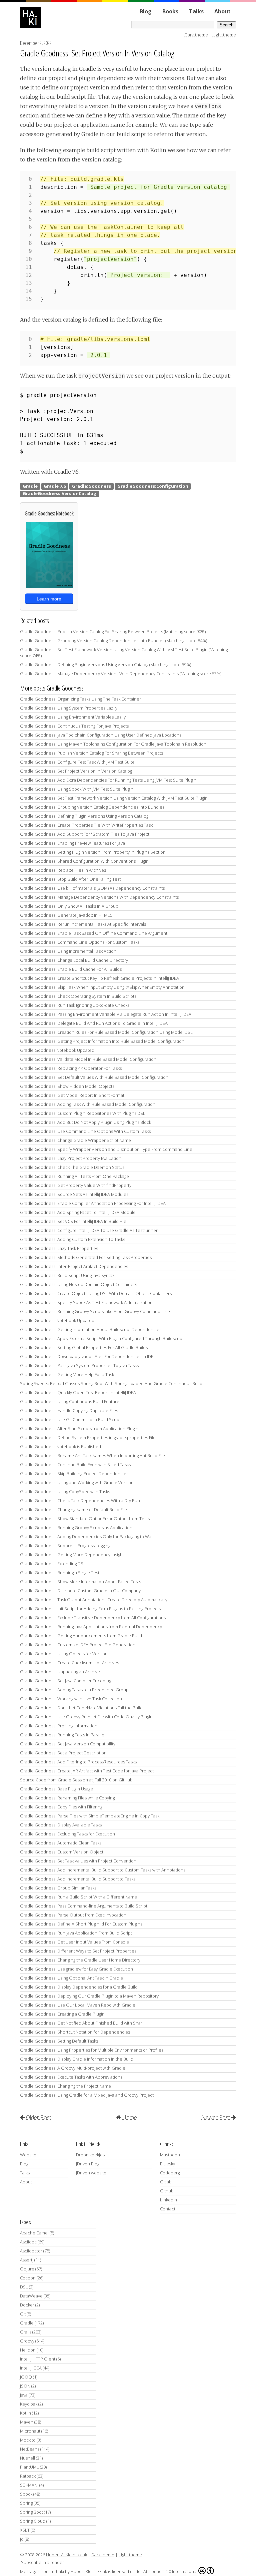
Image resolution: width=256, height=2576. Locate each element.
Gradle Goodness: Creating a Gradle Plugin (62, 2014)
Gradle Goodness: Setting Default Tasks (59, 2041)
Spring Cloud (33, 2521)
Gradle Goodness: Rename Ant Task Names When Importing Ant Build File (92, 1455)
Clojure (27, 2269)
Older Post (39, 2117)
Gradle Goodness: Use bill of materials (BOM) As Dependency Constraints (92, 888)
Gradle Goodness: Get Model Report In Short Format (72, 1095)
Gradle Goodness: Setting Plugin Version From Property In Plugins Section (93, 852)
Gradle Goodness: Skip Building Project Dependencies (74, 1473)
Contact (168, 2209)
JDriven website (91, 2173)
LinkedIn (168, 2200)
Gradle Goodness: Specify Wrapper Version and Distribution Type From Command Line (106, 1149)
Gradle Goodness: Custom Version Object (62, 1852)
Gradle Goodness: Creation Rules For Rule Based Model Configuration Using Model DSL (106, 1032)
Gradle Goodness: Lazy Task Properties (59, 1248)
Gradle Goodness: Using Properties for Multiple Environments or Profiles (92, 2050)
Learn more (49, 599)
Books (170, 11)
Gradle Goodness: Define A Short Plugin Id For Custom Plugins (81, 1924)
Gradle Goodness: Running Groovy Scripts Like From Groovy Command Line (95, 1311)
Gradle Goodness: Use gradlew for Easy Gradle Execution (76, 1969)
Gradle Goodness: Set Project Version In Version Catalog (97, 53)
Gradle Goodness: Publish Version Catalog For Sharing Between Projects (91, 753)
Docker (27, 2305)
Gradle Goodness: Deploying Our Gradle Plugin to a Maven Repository (89, 1996)
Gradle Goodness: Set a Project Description (63, 1753)
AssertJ (27, 2260)
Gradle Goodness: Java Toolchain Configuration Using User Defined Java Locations (101, 735)
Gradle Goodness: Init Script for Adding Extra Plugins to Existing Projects (90, 1609)
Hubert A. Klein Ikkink (66, 2555)
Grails (26, 2332)
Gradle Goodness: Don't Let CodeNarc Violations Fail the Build (81, 1708)
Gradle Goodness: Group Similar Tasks (58, 1888)
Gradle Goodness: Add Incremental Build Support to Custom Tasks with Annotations (103, 1870)
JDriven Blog (88, 2164)
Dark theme (196, 35)
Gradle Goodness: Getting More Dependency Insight (72, 1555)
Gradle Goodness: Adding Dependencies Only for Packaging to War (86, 1537)
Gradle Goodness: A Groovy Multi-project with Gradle (73, 2068)
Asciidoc (28, 2242)
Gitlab (166, 2182)
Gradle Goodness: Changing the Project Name (65, 2086)
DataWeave (31, 2296)
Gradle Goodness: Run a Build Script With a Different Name (78, 1897)
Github (167, 2191)
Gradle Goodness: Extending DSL (53, 1564)
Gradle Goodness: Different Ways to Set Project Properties (78, 1951)
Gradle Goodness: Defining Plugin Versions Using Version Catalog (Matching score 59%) (105, 665)
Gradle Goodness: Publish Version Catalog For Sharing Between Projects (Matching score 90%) (113, 631)
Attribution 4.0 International (170, 2571)
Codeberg (170, 2173)
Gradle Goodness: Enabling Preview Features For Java (72, 843)
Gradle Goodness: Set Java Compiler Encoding (65, 1681)
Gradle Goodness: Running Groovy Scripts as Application (76, 1528)
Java (24, 2395)
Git (23, 2314)
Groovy (27, 2341)
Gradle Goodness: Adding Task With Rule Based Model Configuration (88, 1104)
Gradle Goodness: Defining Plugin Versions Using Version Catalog (84, 816)
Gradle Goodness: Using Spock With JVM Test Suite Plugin (77, 789)
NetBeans (30, 2449)
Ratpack (28, 2476)
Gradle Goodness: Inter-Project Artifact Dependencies (74, 1266)
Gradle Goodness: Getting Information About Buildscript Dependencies (91, 1329)
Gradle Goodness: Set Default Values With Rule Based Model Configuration (94, 1077)
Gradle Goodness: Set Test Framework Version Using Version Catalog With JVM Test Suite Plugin (114, 798)
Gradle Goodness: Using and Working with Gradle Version (77, 1482)
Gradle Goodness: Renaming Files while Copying (67, 1798)
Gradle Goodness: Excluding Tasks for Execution (67, 1834)
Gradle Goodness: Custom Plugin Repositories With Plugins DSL (83, 1113)
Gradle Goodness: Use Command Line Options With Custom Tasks (85, 1131)
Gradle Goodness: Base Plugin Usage (56, 1789)
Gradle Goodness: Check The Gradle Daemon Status (72, 1167)
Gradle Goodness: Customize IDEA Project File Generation (78, 1645)
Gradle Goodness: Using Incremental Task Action (68, 951)
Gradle (30, 486)
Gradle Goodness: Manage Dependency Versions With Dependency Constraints (99, 897)
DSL (24, 2287)
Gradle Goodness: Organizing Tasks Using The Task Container (80, 699)
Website (28, 2155)
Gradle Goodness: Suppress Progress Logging (65, 1546)
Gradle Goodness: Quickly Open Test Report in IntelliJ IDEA (78, 1392)
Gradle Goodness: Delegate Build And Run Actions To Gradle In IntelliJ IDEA (94, 1023)
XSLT (25, 2530)
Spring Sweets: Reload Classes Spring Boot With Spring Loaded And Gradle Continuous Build (111, 1383)
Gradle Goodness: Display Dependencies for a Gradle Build (79, 1987)
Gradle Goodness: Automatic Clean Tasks (61, 1843)
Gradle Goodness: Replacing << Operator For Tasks (71, 1068)
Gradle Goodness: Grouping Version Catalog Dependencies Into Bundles (92, 807)
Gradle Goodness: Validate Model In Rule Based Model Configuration (88, 1059)
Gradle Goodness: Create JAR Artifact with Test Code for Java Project (87, 1771)
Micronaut (30, 2431)
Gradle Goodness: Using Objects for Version (64, 1654)
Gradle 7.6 (55, 486)
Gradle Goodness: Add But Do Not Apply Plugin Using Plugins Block (85, 1122)
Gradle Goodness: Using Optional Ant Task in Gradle (71, 1978)
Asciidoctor (31, 2251)
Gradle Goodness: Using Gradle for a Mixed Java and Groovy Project (87, 2095)
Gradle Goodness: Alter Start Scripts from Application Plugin (79, 1428)
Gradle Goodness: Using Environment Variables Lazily (73, 717)
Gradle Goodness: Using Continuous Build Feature (70, 1401)
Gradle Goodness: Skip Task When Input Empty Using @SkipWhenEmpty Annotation (102, 987)
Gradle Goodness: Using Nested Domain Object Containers (78, 1284)
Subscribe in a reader (42, 2562)
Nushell (27, 2458)
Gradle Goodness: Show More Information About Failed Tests (80, 1582)
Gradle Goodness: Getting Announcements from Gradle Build (81, 1636)
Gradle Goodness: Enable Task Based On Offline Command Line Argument (94, 933)
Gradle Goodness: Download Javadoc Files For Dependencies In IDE (87, 1356)
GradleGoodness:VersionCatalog (59, 494)
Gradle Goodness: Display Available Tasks (61, 1825)
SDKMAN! (29, 2485)
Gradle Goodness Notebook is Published (60, 1446)
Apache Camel (34, 2233)
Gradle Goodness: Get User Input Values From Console (74, 1942)
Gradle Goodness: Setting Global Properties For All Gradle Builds (84, 1347)
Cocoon (28, 2278)
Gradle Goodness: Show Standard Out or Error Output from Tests (85, 1519)
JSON (25, 2386)
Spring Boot (31, 2512)
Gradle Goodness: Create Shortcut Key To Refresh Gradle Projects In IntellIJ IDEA (99, 978)
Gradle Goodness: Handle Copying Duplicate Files (69, 1410)
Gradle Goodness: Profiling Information (59, 1726)
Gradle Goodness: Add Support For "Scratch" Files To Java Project (85, 834)
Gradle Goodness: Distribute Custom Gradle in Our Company (80, 1591)
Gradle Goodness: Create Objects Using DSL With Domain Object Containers (96, 1293)
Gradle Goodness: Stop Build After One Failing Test (70, 879)
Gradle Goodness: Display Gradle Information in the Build (77, 2059)
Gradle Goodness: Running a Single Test (60, 1573)
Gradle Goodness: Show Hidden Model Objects (67, 1086)
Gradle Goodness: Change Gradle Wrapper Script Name (75, 1140)
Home (130, 2117)
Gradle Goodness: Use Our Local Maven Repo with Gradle (78, 2005)
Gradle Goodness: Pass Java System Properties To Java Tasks (79, 1365)
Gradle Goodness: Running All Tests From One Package (74, 1176)
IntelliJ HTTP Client (38, 2359)
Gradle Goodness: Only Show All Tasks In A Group (69, 906)
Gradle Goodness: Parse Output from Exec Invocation (73, 1915)
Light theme (224, 35)
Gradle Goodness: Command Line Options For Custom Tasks (80, 942)
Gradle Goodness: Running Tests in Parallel (63, 1735)
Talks (196, 11)
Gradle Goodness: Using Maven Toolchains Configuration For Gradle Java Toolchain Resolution (113, 744)
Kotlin (25, 2413)
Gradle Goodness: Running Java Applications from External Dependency (91, 1627)
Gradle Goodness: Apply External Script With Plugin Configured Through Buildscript (102, 1338)
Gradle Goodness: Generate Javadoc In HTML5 (66, 915)
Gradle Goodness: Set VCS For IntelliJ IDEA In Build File (73, 1221)
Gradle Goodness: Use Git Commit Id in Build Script (70, 1419)
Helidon (28, 2350)
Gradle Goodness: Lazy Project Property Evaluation (71, 1158)
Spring (26, 2503)
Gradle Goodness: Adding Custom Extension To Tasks (72, 1239)
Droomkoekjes (90, 2155)
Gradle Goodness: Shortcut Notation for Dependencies (75, 2032)
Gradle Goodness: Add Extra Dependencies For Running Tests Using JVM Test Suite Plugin (108, 780)
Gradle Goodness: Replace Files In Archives (63, 870)
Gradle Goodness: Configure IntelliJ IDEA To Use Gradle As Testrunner (89, 1230)
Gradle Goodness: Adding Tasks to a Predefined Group (74, 1690)
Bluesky (167, 2164)
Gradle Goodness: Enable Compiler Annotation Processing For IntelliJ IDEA (93, 1203)
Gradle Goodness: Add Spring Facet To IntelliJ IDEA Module (78, 1212)
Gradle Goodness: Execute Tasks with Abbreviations (71, 2077)
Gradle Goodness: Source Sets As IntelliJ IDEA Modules (74, 1194)
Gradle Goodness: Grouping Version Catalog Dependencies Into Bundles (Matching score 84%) (113, 640)
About (222, 11)
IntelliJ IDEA (31, 2368)
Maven (27, 2422)
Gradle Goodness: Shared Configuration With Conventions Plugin (84, 861)
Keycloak (29, 2404)
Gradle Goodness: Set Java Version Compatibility (68, 1744)
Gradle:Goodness (91, 486)
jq (22, 2539)
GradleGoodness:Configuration (153, 486)
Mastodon (170, 2155)
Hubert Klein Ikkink (89, 2571)
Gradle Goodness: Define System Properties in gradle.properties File (88, 1437)
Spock (26, 2494)
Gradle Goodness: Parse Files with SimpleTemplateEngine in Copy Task (90, 1816)
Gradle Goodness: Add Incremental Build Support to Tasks (78, 1879)
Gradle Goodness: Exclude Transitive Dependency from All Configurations (93, 1618)
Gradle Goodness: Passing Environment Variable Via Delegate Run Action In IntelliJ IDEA (106, 1014)
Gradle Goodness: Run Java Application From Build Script (76, 1933)
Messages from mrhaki (42, 2571)
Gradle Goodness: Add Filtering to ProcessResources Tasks (78, 1762)
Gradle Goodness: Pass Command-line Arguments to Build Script (84, 1906)
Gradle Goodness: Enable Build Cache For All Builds (71, 969)
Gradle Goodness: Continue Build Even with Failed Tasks (75, 1464)
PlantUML (29, 2467)
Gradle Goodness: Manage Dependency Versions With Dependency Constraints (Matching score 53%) (121, 674)
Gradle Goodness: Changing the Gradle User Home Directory (80, 1960)
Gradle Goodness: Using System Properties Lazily (69, 708)
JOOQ (26, 2377)
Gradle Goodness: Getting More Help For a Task (67, 1374)
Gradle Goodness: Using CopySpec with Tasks (65, 1491)
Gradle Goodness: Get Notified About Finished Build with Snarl (82, 2023)
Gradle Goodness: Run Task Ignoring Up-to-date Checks (75, 1005)
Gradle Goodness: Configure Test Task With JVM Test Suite (77, 762)
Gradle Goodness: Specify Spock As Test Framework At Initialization (86, 1302)
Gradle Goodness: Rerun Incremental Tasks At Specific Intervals (83, 924)
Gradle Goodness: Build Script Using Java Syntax (67, 1275)
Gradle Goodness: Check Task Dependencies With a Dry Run (80, 1500)
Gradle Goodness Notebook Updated (57, 1050)
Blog (146, 11)
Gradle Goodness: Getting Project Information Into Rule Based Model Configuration (102, 1041)
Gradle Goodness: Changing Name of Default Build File (73, 1510)
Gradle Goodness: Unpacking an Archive (60, 1672)
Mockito (28, 2440)
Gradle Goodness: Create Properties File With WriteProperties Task (86, 825)
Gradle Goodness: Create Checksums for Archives (69, 1663)
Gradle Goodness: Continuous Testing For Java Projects (74, 726)
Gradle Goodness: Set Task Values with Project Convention (78, 1861)
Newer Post (216, 2117)
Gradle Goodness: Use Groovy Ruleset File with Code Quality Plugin (86, 1717)
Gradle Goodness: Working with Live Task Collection (71, 1699)
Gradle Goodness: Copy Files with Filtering (61, 1807)
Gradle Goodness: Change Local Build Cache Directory (74, 960)
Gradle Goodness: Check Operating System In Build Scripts (78, 996)
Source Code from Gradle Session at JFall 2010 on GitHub (76, 1780)
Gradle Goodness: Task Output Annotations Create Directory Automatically (94, 1600)
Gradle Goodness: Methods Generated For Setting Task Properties (86, 1257)
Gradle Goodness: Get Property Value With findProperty (76, 1185)
